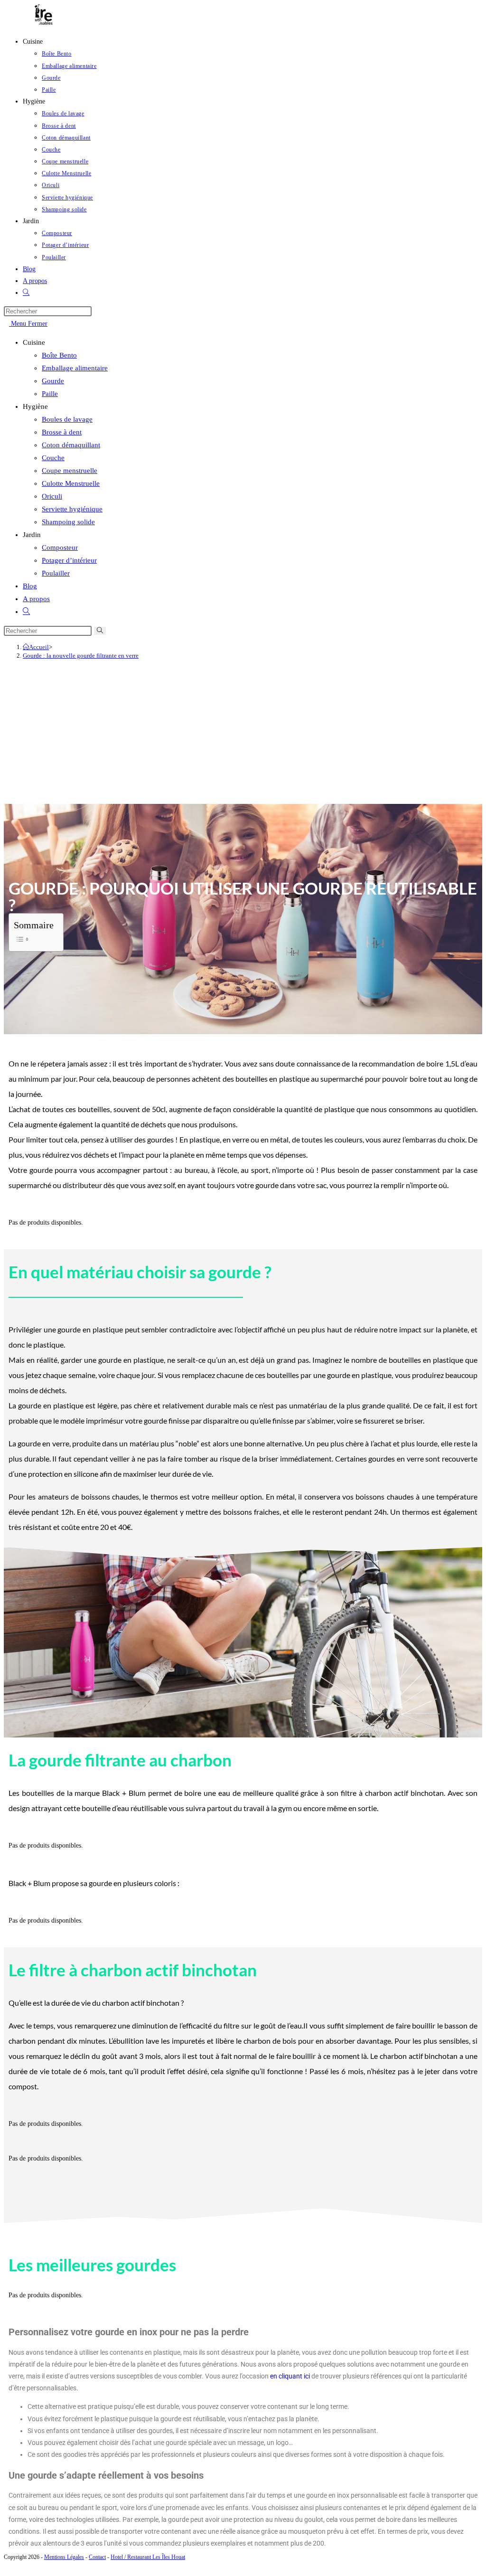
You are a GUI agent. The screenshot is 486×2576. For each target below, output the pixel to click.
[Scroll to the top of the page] (6, 2566)
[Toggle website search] (26, 293)
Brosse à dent (62, 432)
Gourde (53, 381)
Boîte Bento (59, 355)
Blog (30, 586)
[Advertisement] (243, 733)
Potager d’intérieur (69, 560)
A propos (36, 599)
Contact (97, 2557)
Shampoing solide (68, 522)
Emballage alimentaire (75, 368)
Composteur (60, 547)
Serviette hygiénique (72, 509)
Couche (53, 458)
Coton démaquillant (71, 445)
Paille (50, 394)
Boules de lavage (67, 419)
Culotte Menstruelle (71, 483)
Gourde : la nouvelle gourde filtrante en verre (81, 656)
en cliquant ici (290, 2376)
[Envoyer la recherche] (100, 631)
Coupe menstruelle (70, 471)
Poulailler (56, 573)
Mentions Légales (64, 2557)
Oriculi (52, 496)
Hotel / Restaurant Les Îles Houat (148, 2557)
